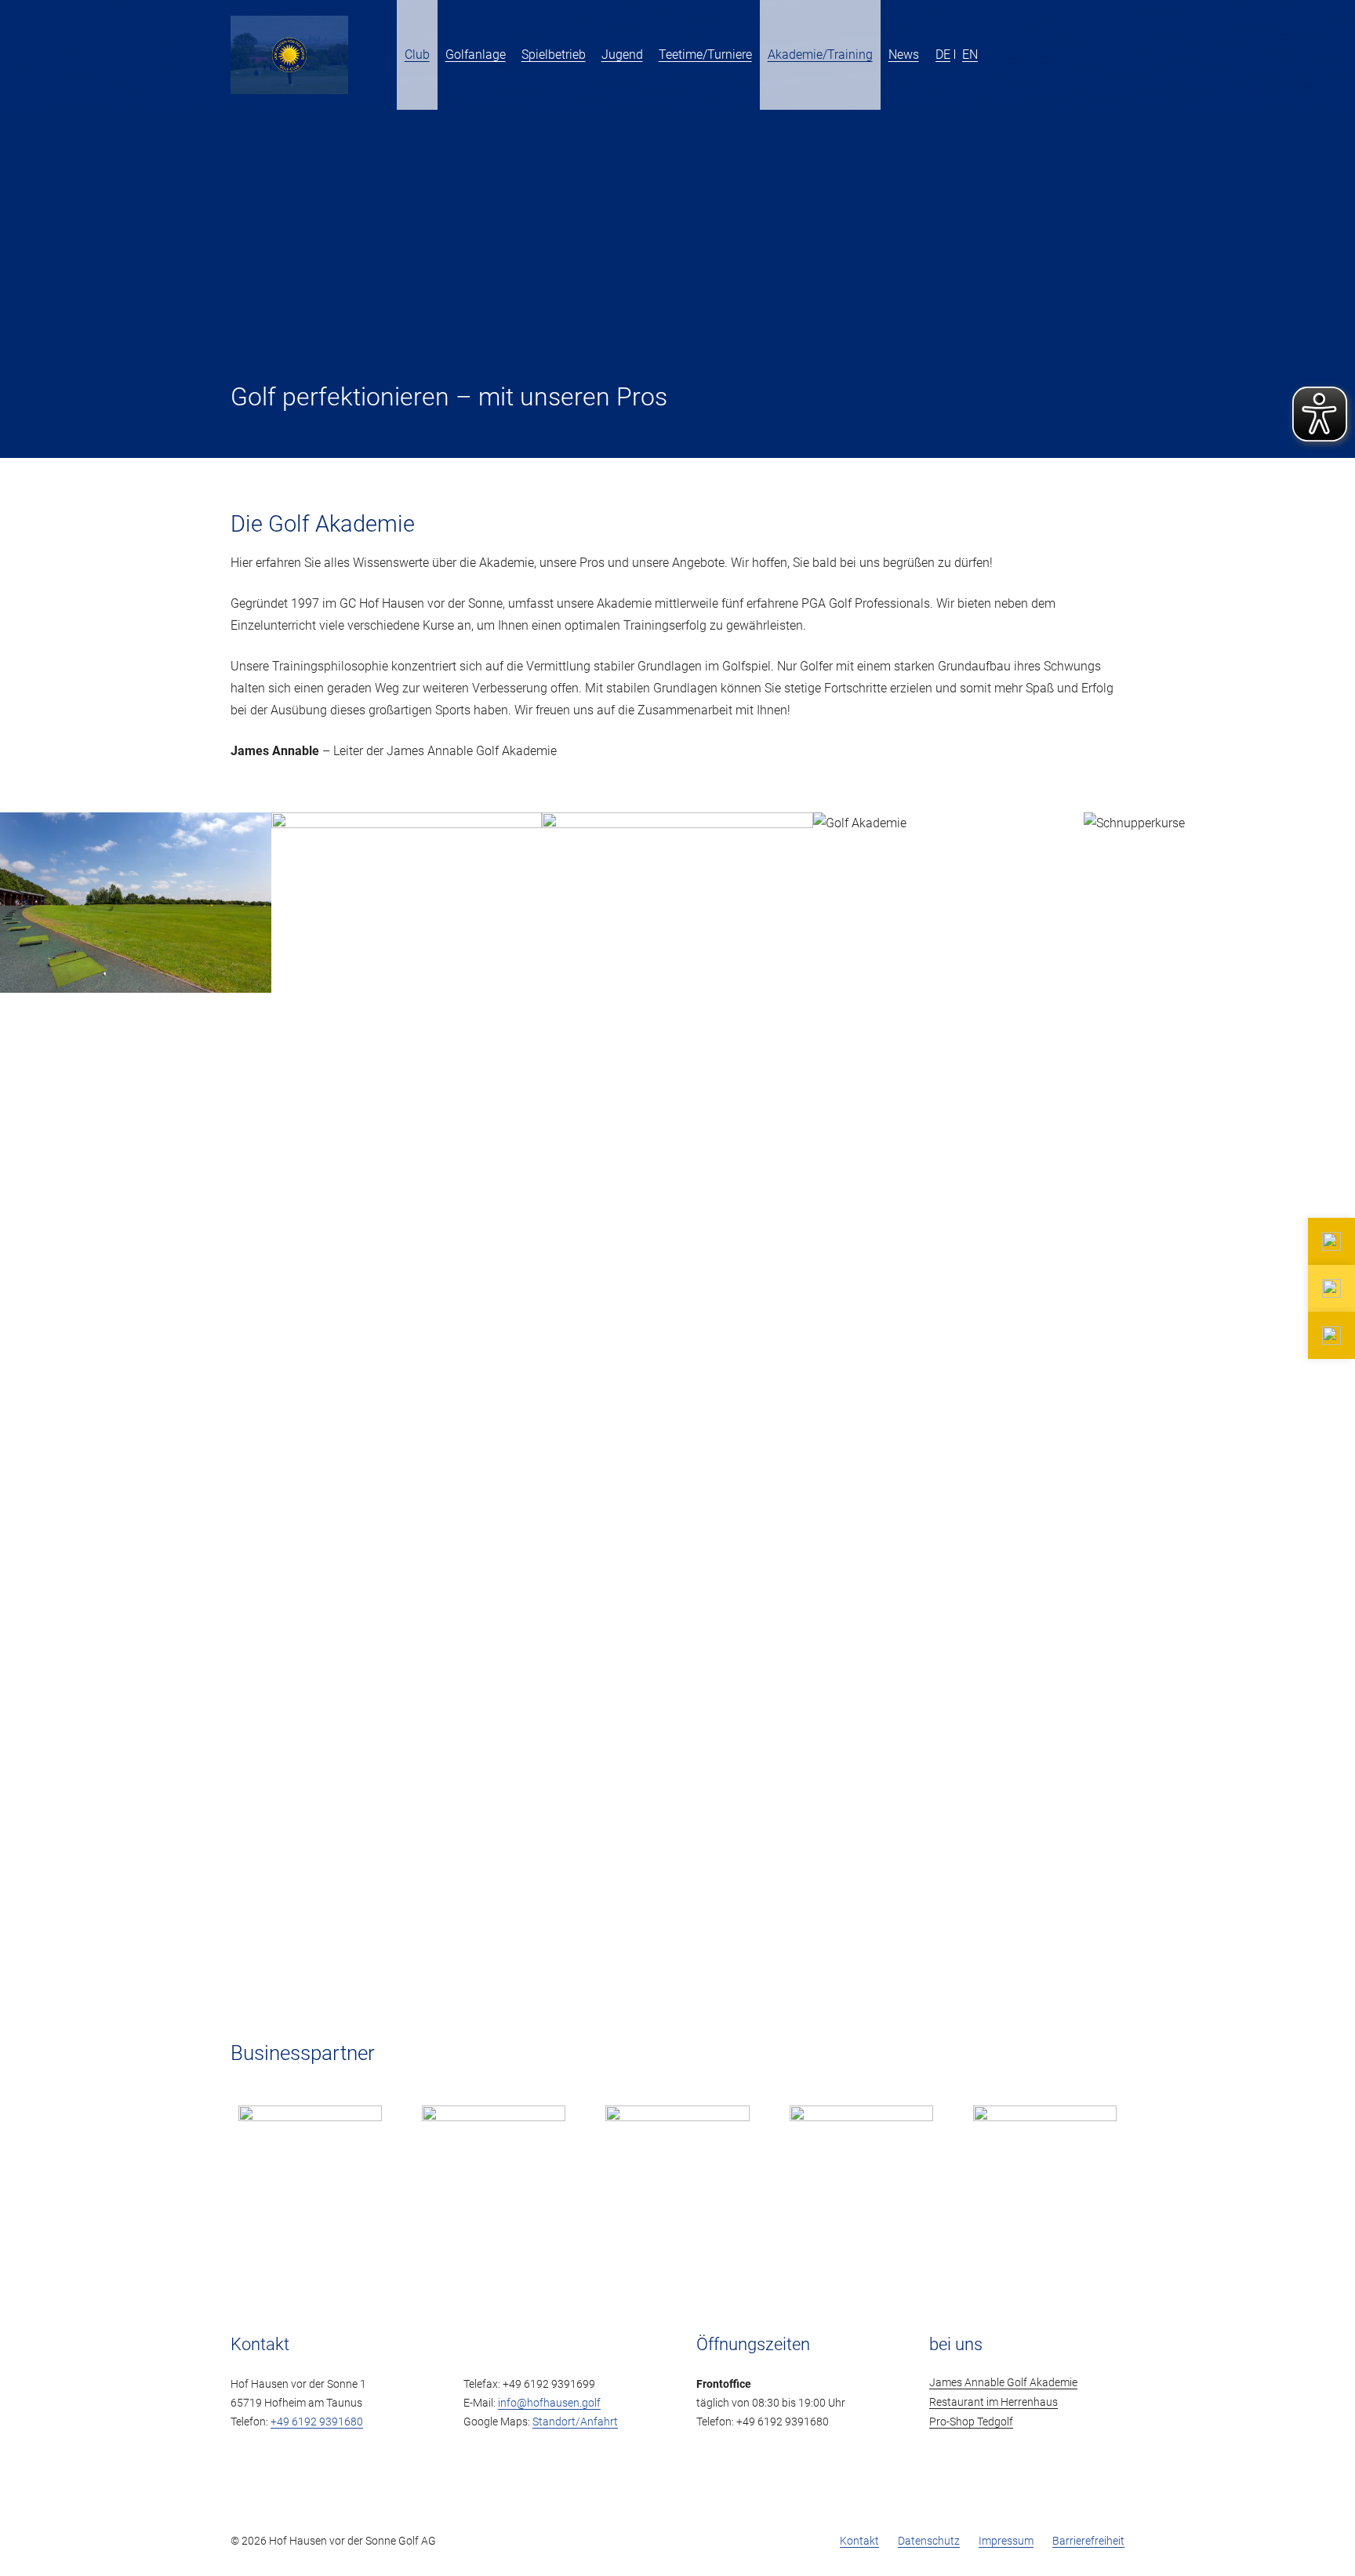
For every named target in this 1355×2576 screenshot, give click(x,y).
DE (943, 54)
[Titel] (289, 55)
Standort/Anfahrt (575, 2422)
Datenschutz (929, 2541)
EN (970, 54)
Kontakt (859, 2541)
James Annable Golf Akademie (1003, 2383)
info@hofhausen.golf (549, 2403)
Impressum (1006, 2541)
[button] (928, 55)
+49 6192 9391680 (317, 2422)
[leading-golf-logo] (1085, 55)
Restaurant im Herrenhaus (994, 2402)
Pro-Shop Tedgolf (971, 2422)
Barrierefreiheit (1088, 2541)
